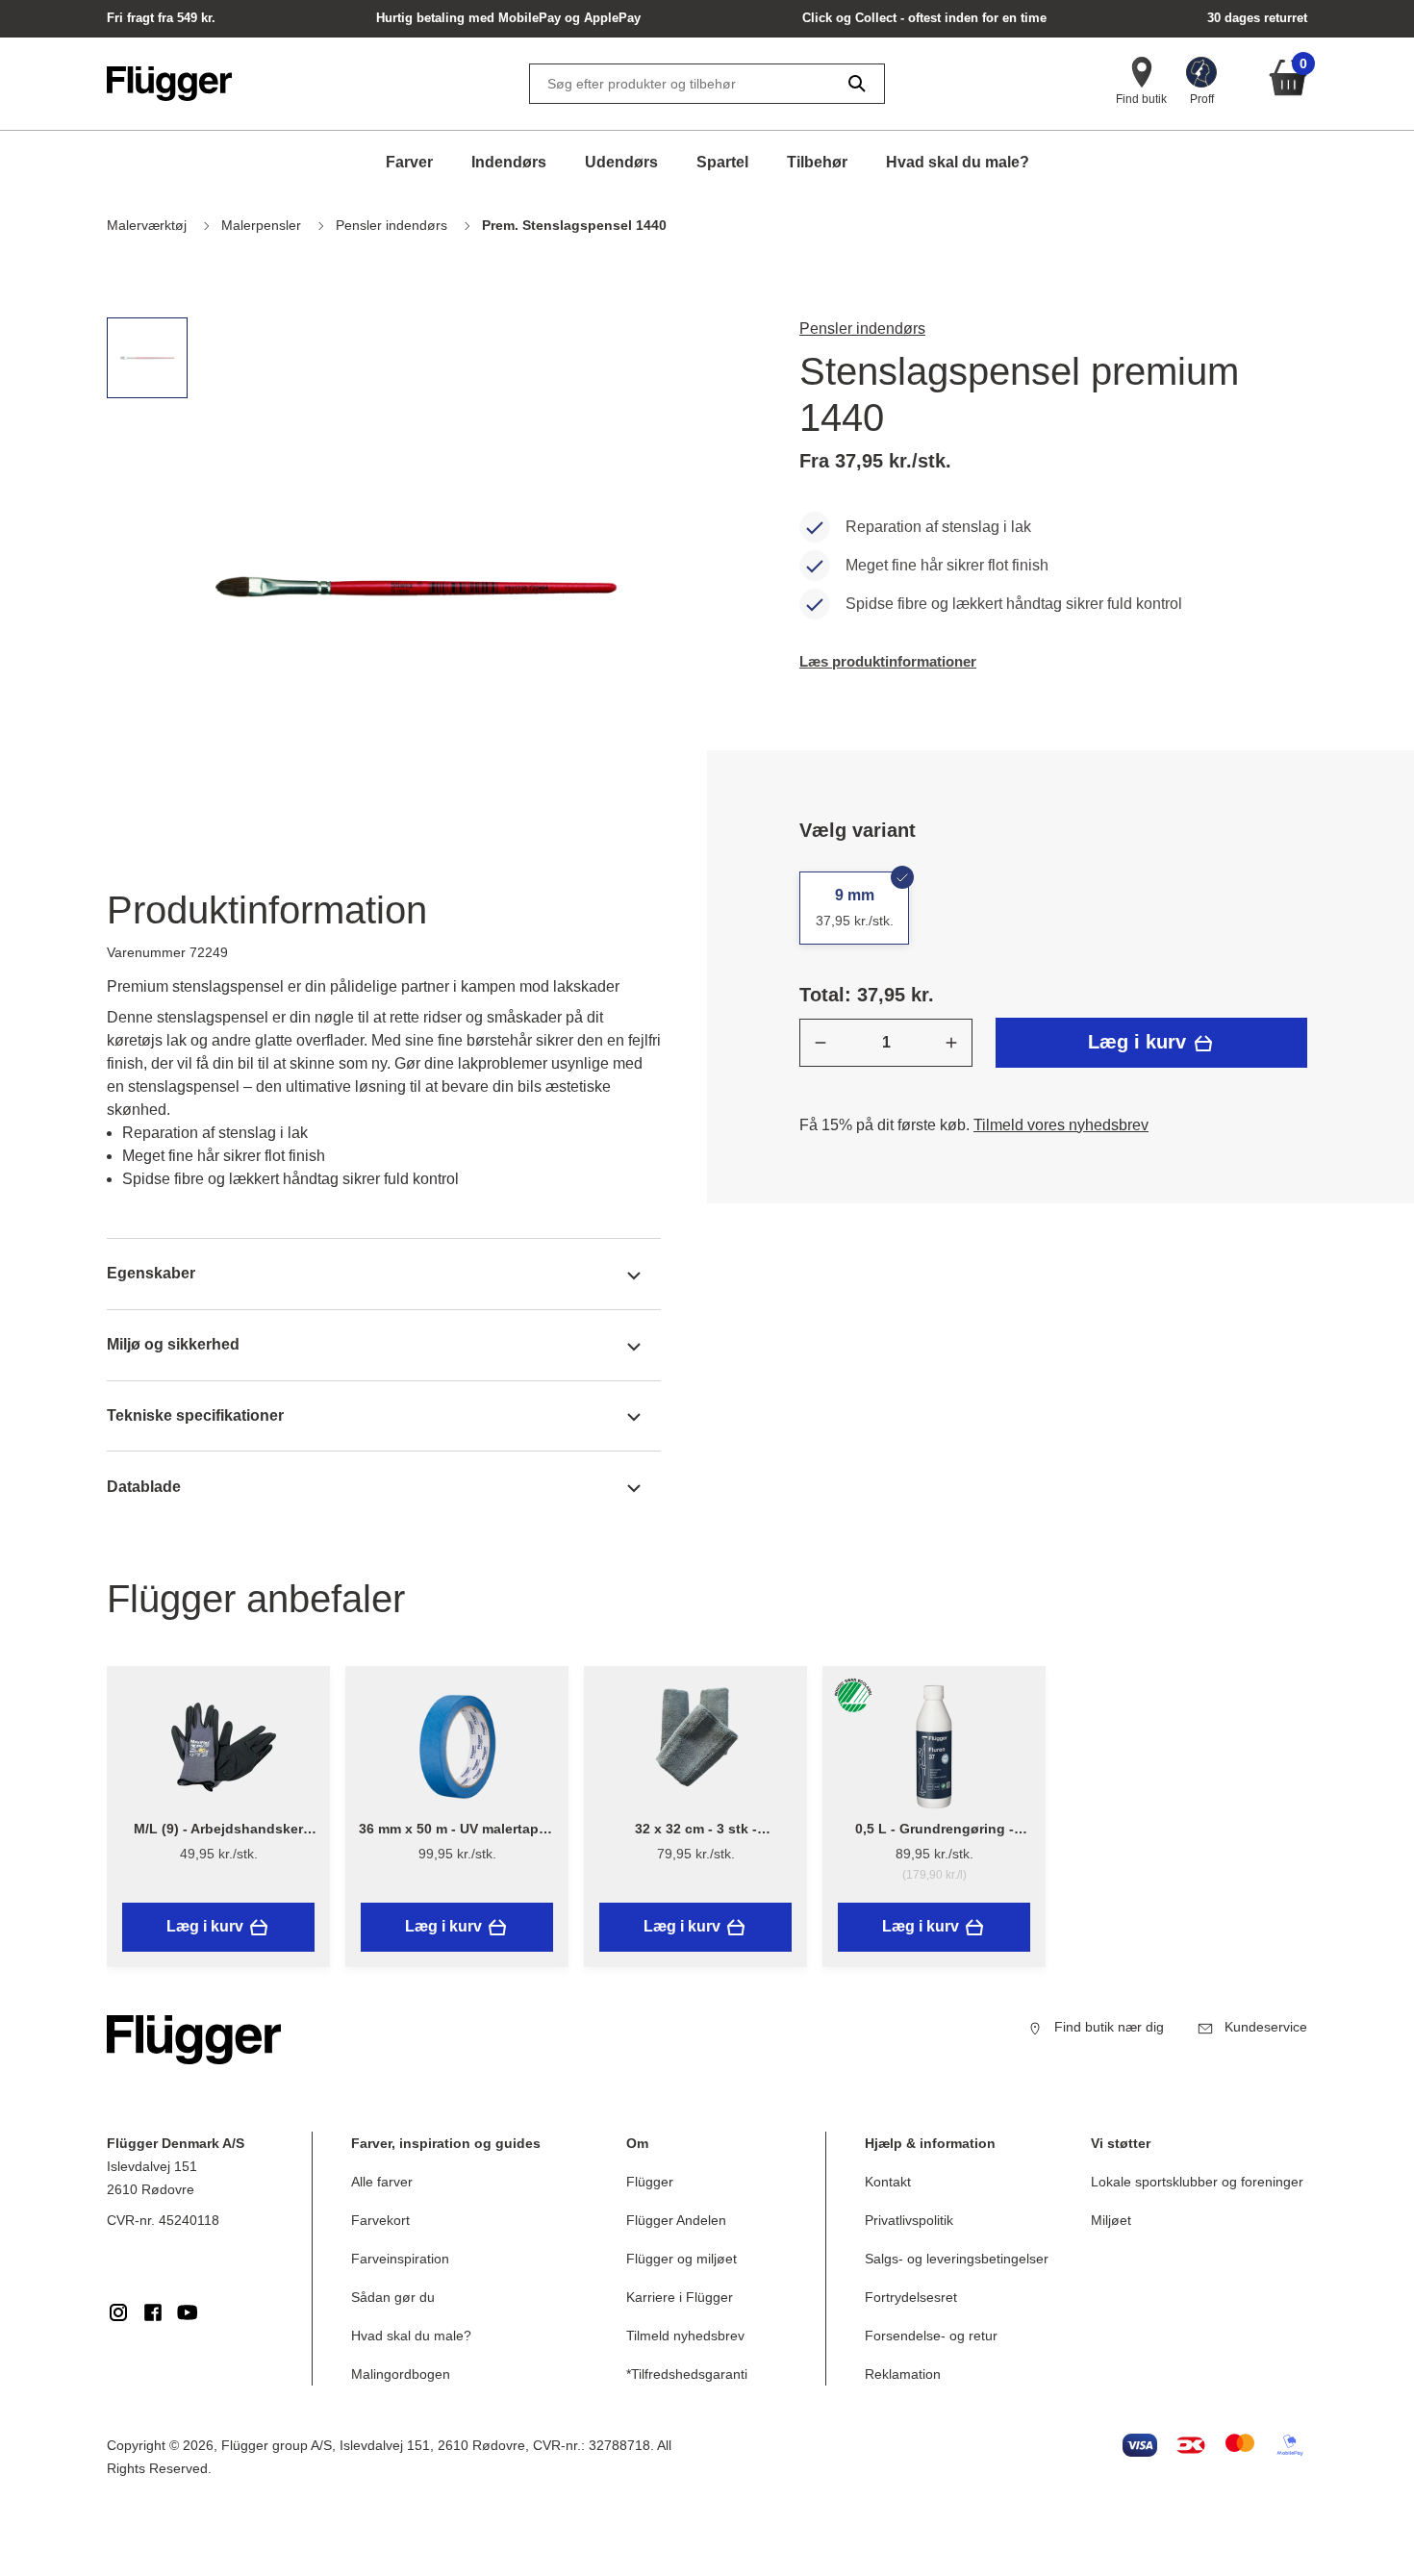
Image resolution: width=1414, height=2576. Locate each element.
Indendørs (509, 162)
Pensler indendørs (862, 328)
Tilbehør (817, 162)
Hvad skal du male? (958, 162)
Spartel (722, 162)
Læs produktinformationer (888, 661)
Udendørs (621, 162)
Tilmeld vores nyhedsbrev (1061, 1125)
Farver (409, 162)
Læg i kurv (1140, 1042)
